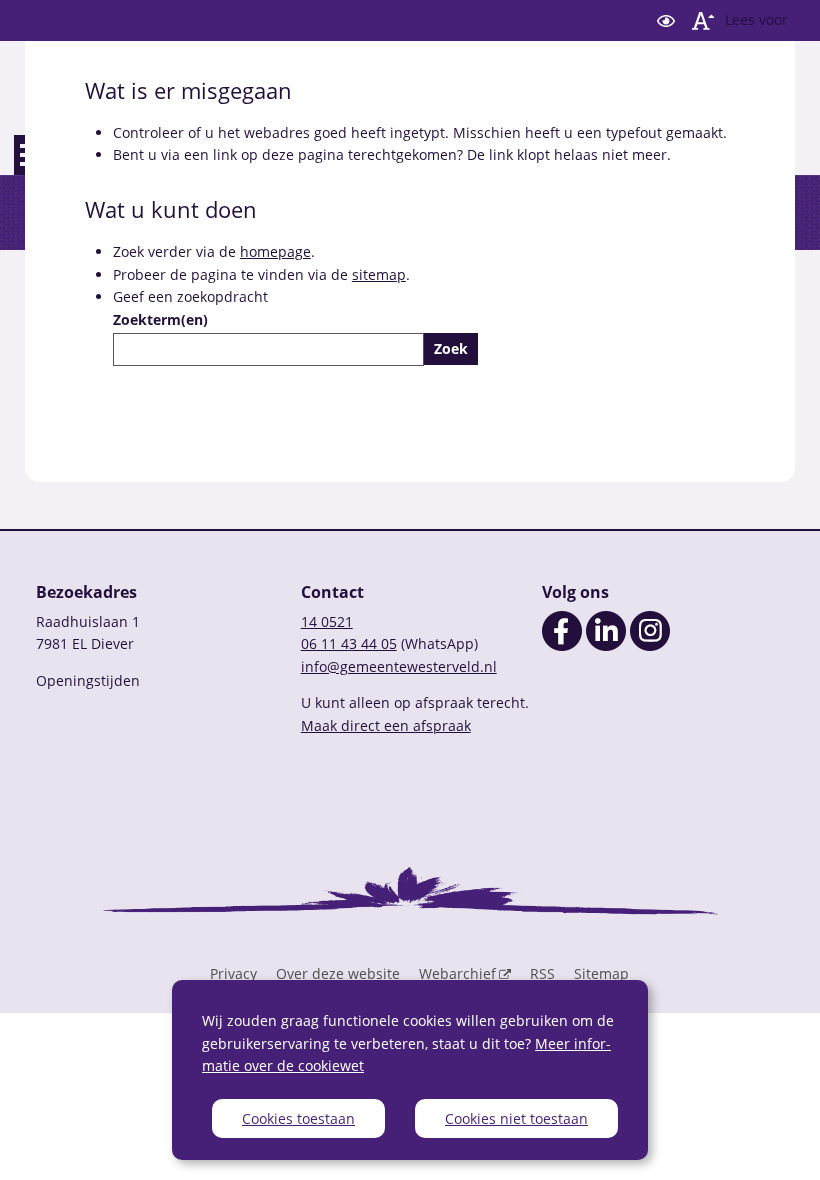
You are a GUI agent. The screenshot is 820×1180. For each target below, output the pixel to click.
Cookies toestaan (298, 1118)
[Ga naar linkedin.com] (606, 645)
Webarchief (457, 973)
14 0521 (327, 621)
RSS (542, 973)
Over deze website (338, 973)
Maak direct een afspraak (386, 725)
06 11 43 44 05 (349, 643)
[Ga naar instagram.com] (650, 645)
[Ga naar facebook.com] (562, 645)
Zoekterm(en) (160, 319)
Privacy (233, 973)
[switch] (666, 20)
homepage (275, 251)
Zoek (451, 348)
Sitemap (601, 973)
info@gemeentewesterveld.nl (399, 666)
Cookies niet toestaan (516, 1118)
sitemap (379, 274)
